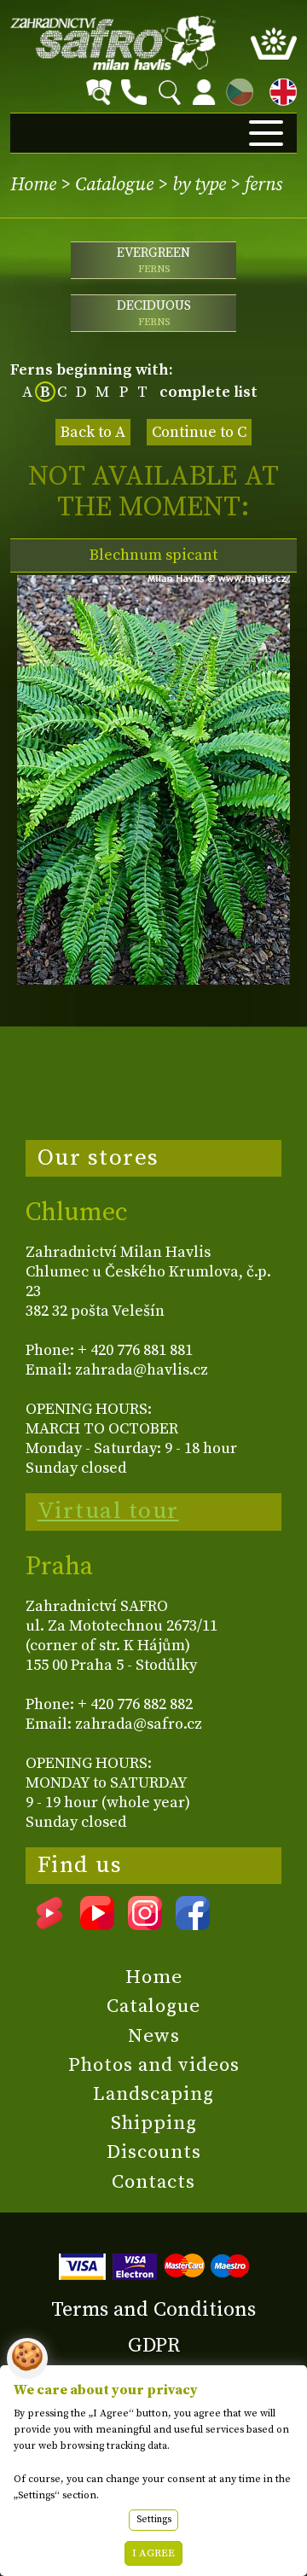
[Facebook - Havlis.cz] (193, 1924)
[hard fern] (153, 980)
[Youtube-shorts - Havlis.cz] (49, 1924)
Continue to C (199, 432)
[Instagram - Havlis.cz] (145, 1924)
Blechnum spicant (153, 555)
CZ (235, 89)
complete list (209, 392)
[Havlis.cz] (113, 43)
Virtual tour (108, 1511)
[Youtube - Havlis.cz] (97, 1924)
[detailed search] (99, 92)
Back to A (93, 432)
